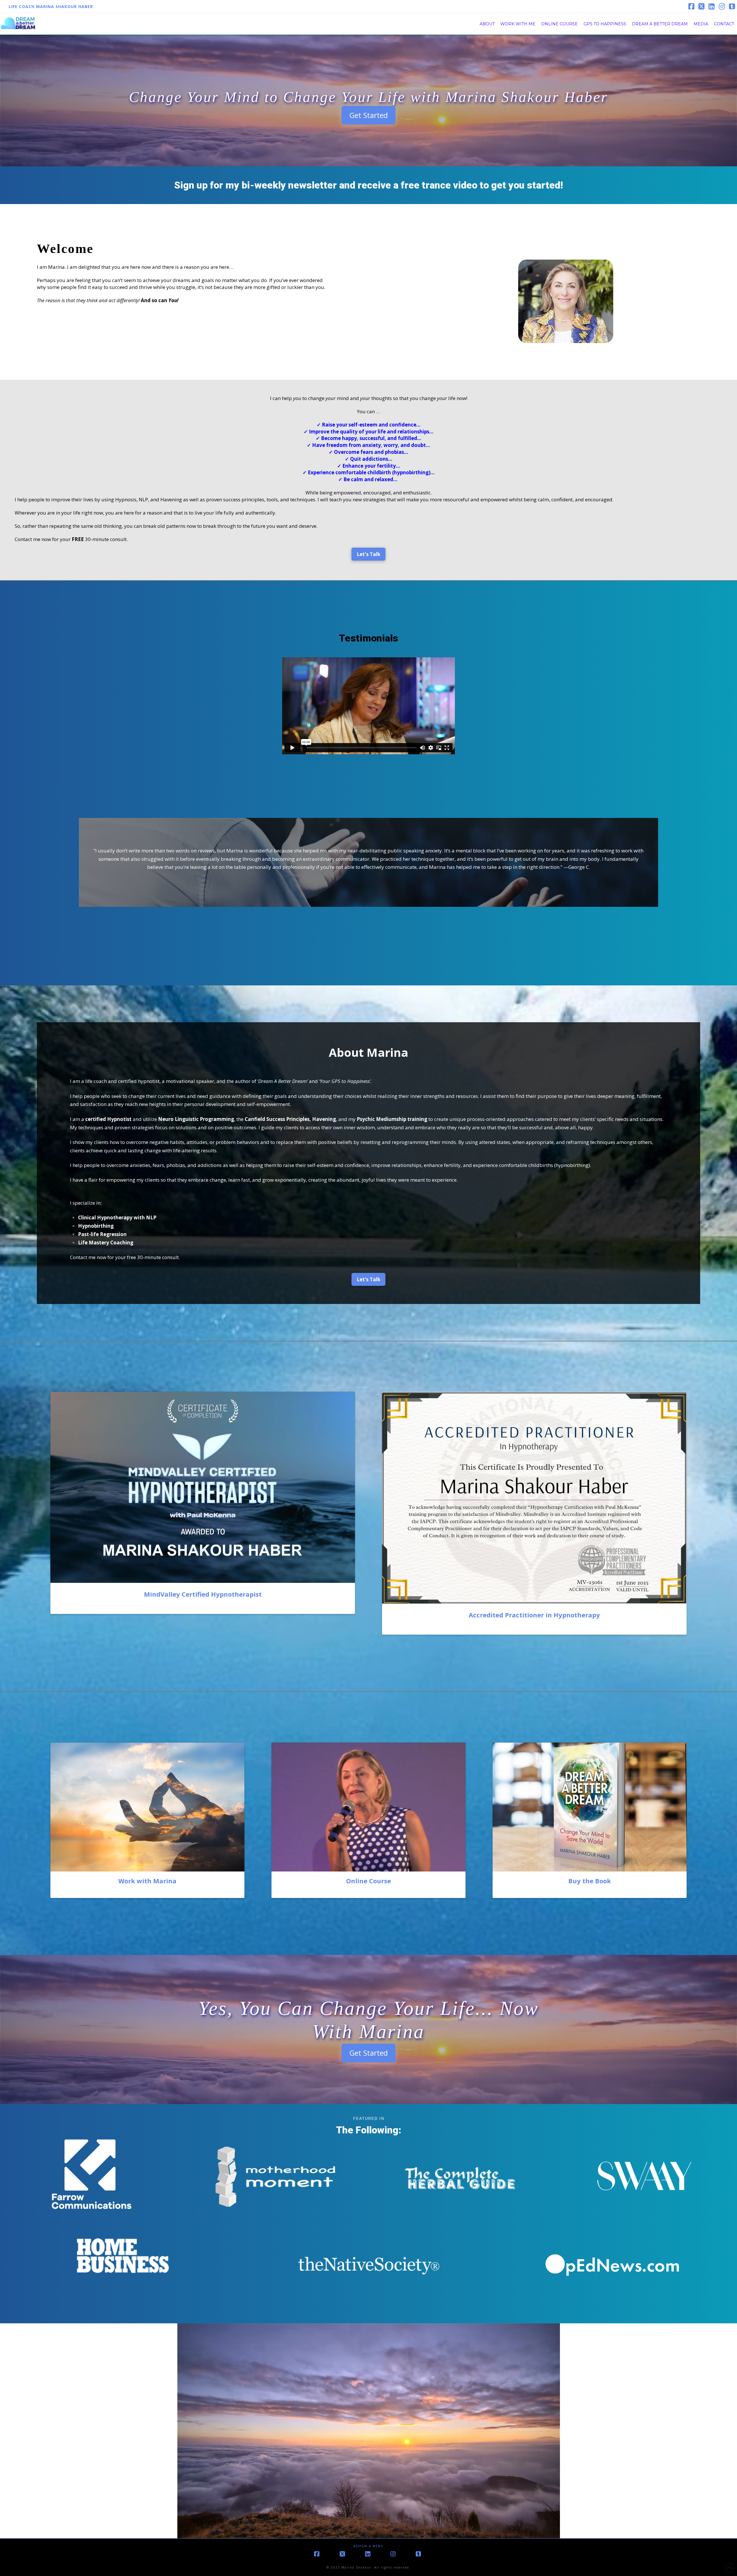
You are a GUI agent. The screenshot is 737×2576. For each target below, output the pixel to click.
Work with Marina (147, 1881)
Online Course (368, 1881)
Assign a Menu (368, 2546)
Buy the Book (590, 1881)
